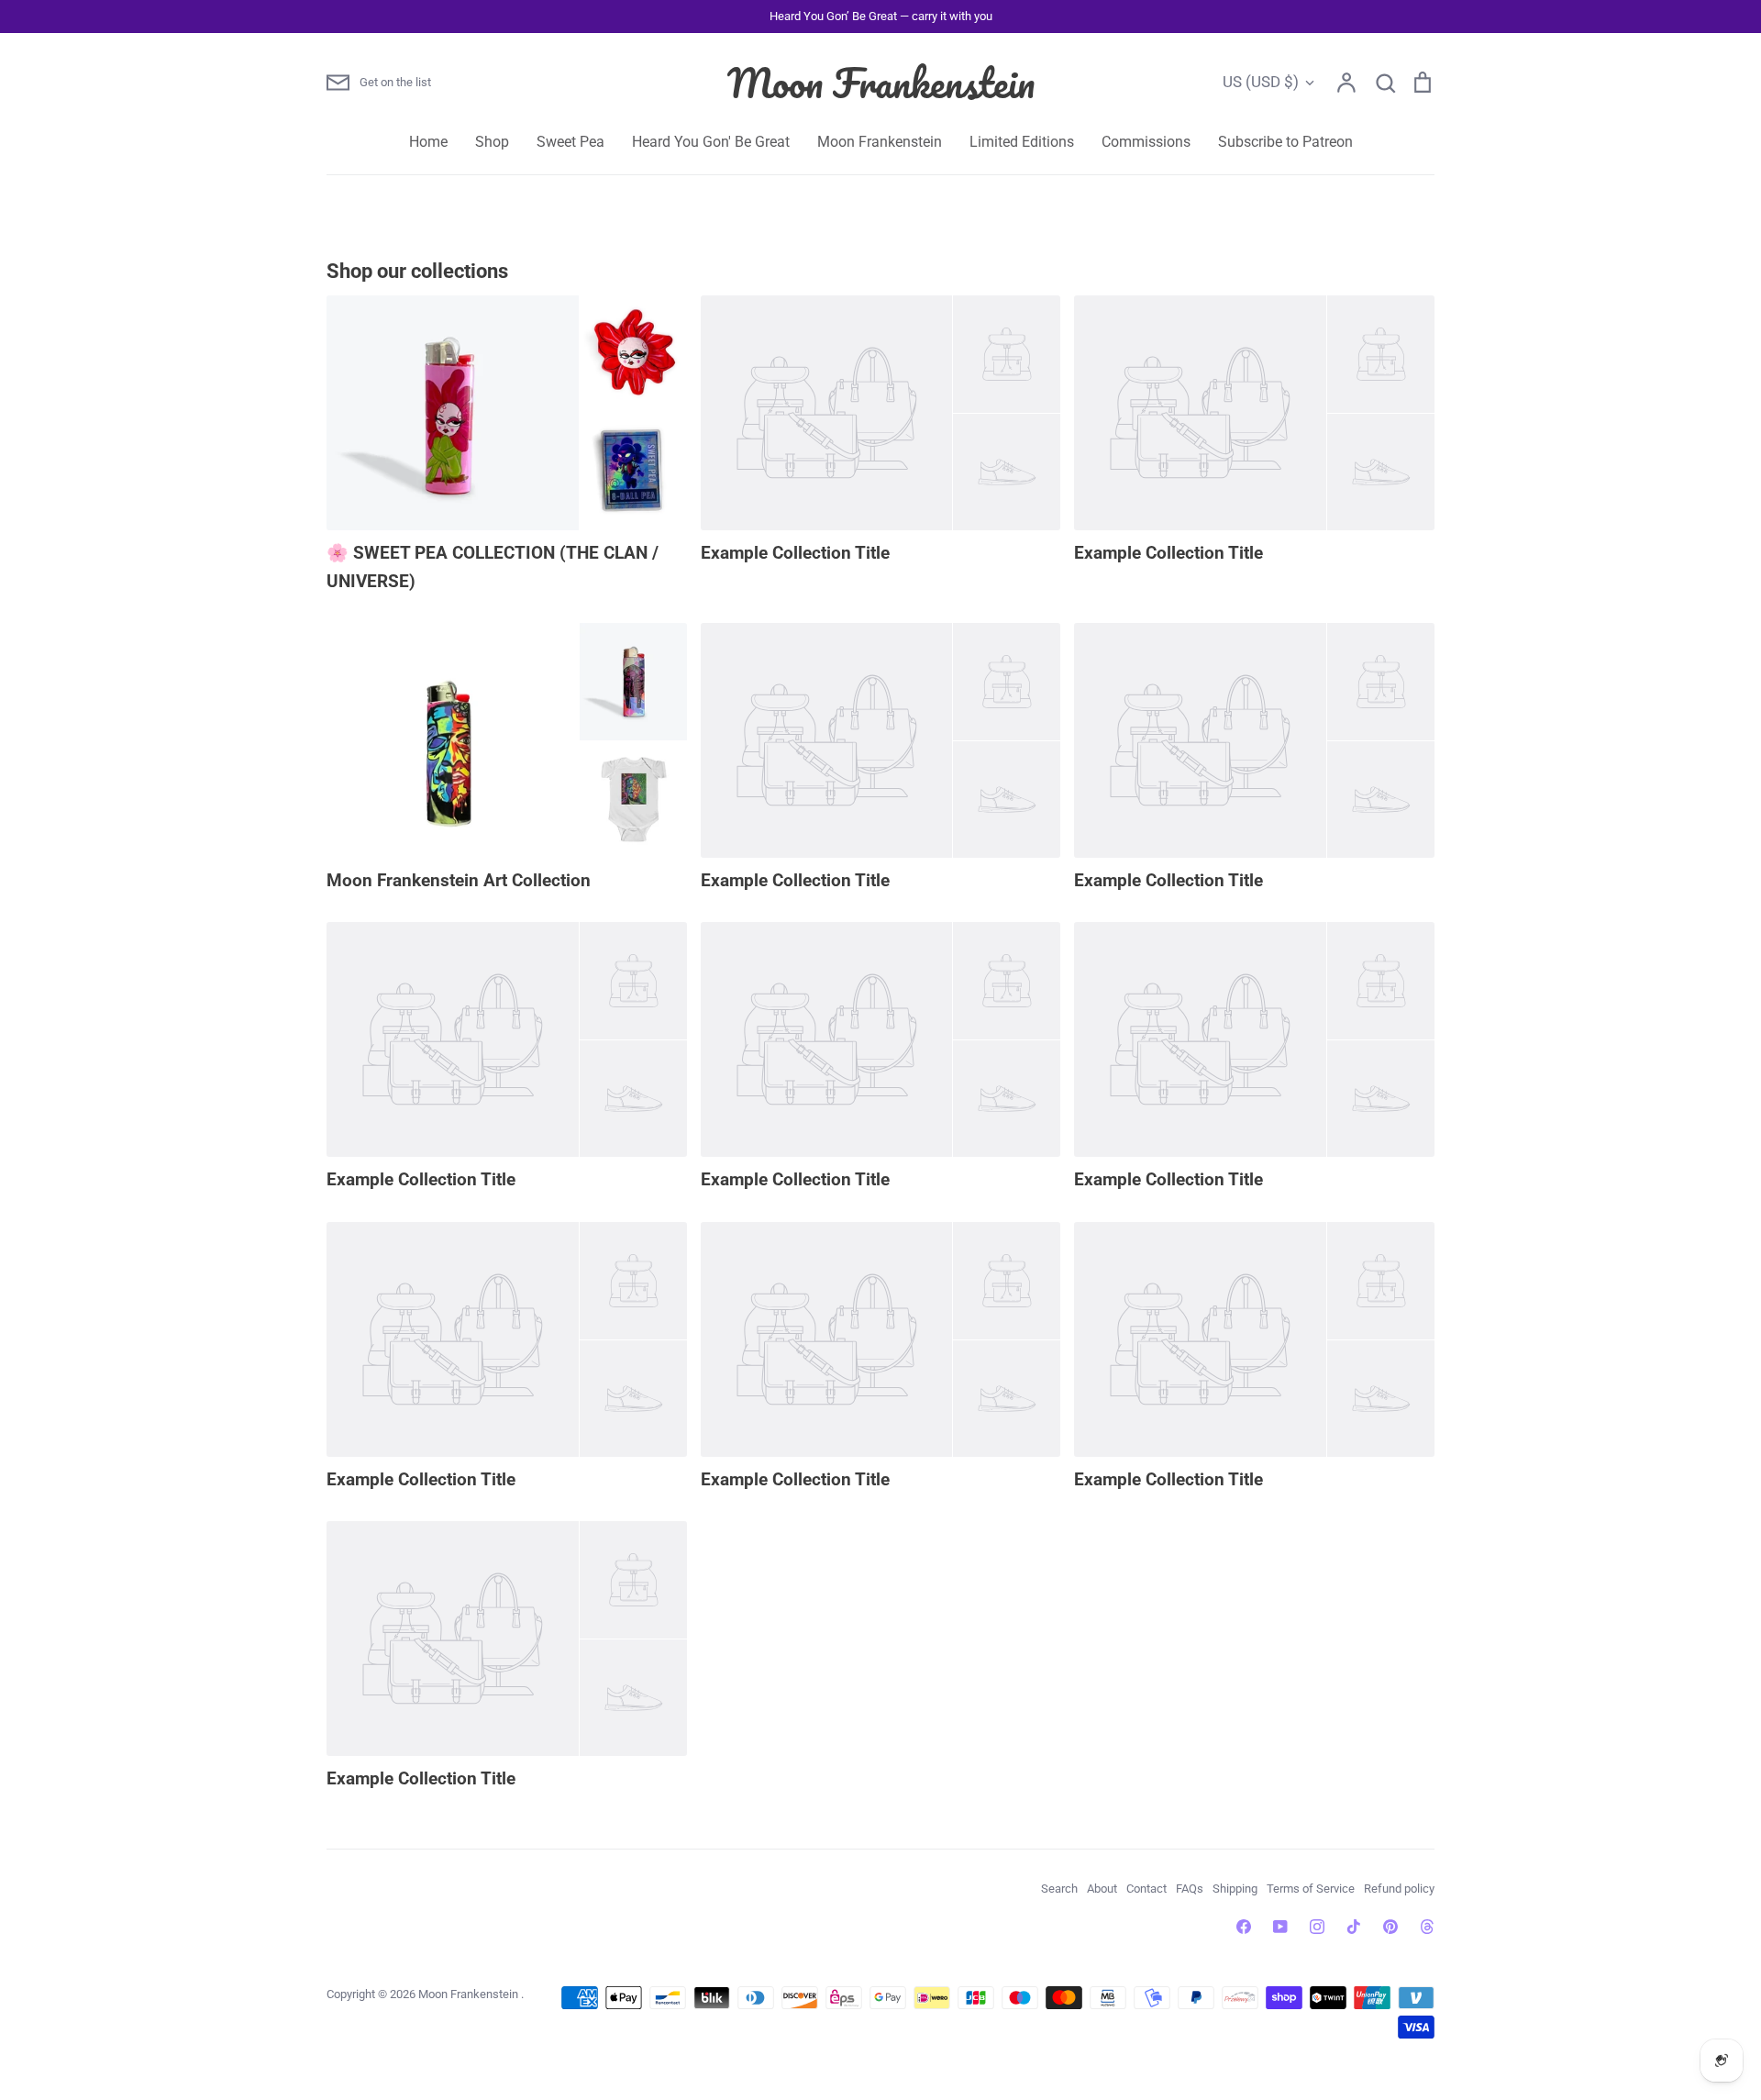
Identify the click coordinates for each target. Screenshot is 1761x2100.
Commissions (1146, 142)
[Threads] (1427, 1927)
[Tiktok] (1354, 1927)
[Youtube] (1280, 1927)
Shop (492, 142)
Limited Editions (1022, 142)
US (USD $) (1261, 82)
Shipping (1235, 1889)
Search (1059, 1889)
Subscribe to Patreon (1285, 142)
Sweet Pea (570, 142)
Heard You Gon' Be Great (711, 142)
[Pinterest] (1390, 1927)
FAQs (1190, 1889)
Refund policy (1399, 1889)
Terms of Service (1311, 1889)
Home (428, 142)
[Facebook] (1244, 1927)
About (1102, 1889)
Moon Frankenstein (881, 83)
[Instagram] (1317, 1927)
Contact (1146, 1889)
